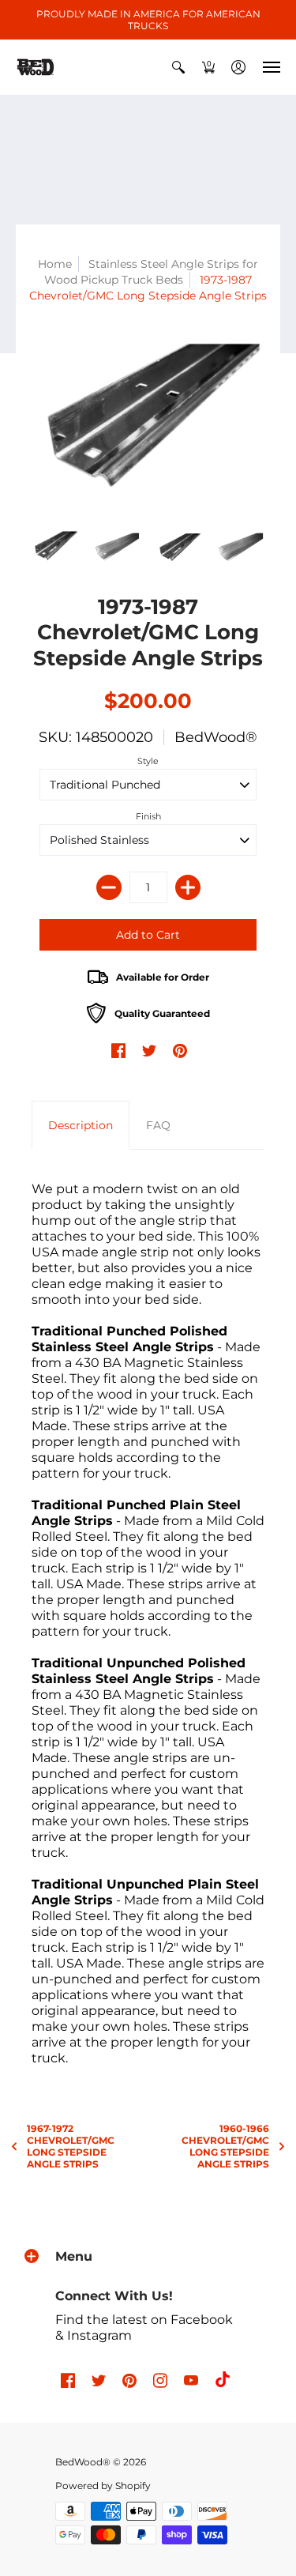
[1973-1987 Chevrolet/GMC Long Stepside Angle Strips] (55, 547)
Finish (148, 816)
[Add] (188, 887)
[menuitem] (178, 67)
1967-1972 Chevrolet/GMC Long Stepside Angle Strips (71, 2146)
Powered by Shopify (103, 2486)
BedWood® (216, 737)
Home (55, 264)
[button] (178, 67)
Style (148, 761)
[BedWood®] (36, 67)
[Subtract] (109, 887)
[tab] (81, 1125)
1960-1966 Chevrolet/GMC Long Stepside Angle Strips (225, 2146)
